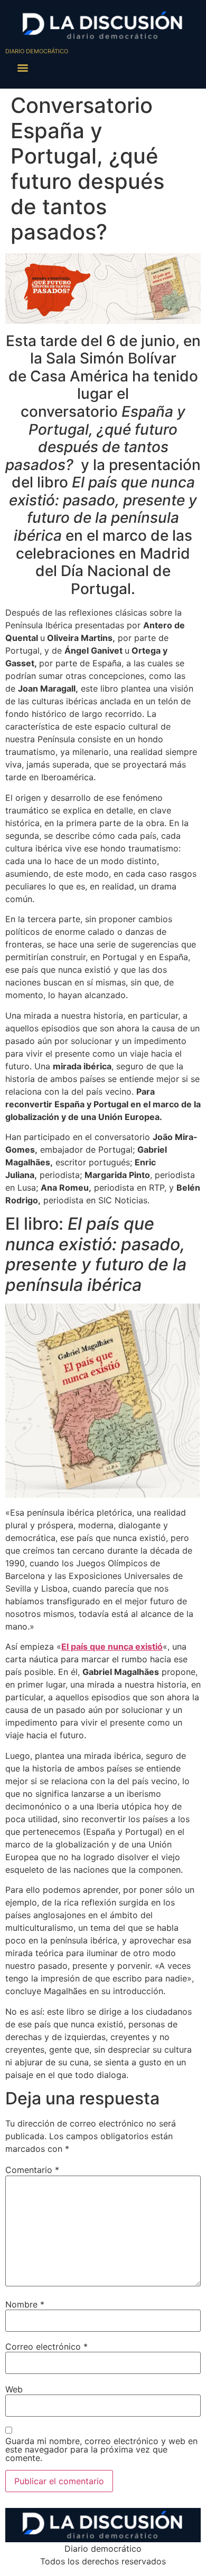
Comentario (32, 2170)
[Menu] (23, 68)
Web (14, 2389)
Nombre (25, 2304)
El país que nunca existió (112, 1646)
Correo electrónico (46, 2347)
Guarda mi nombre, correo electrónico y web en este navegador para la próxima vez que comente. (101, 2449)
